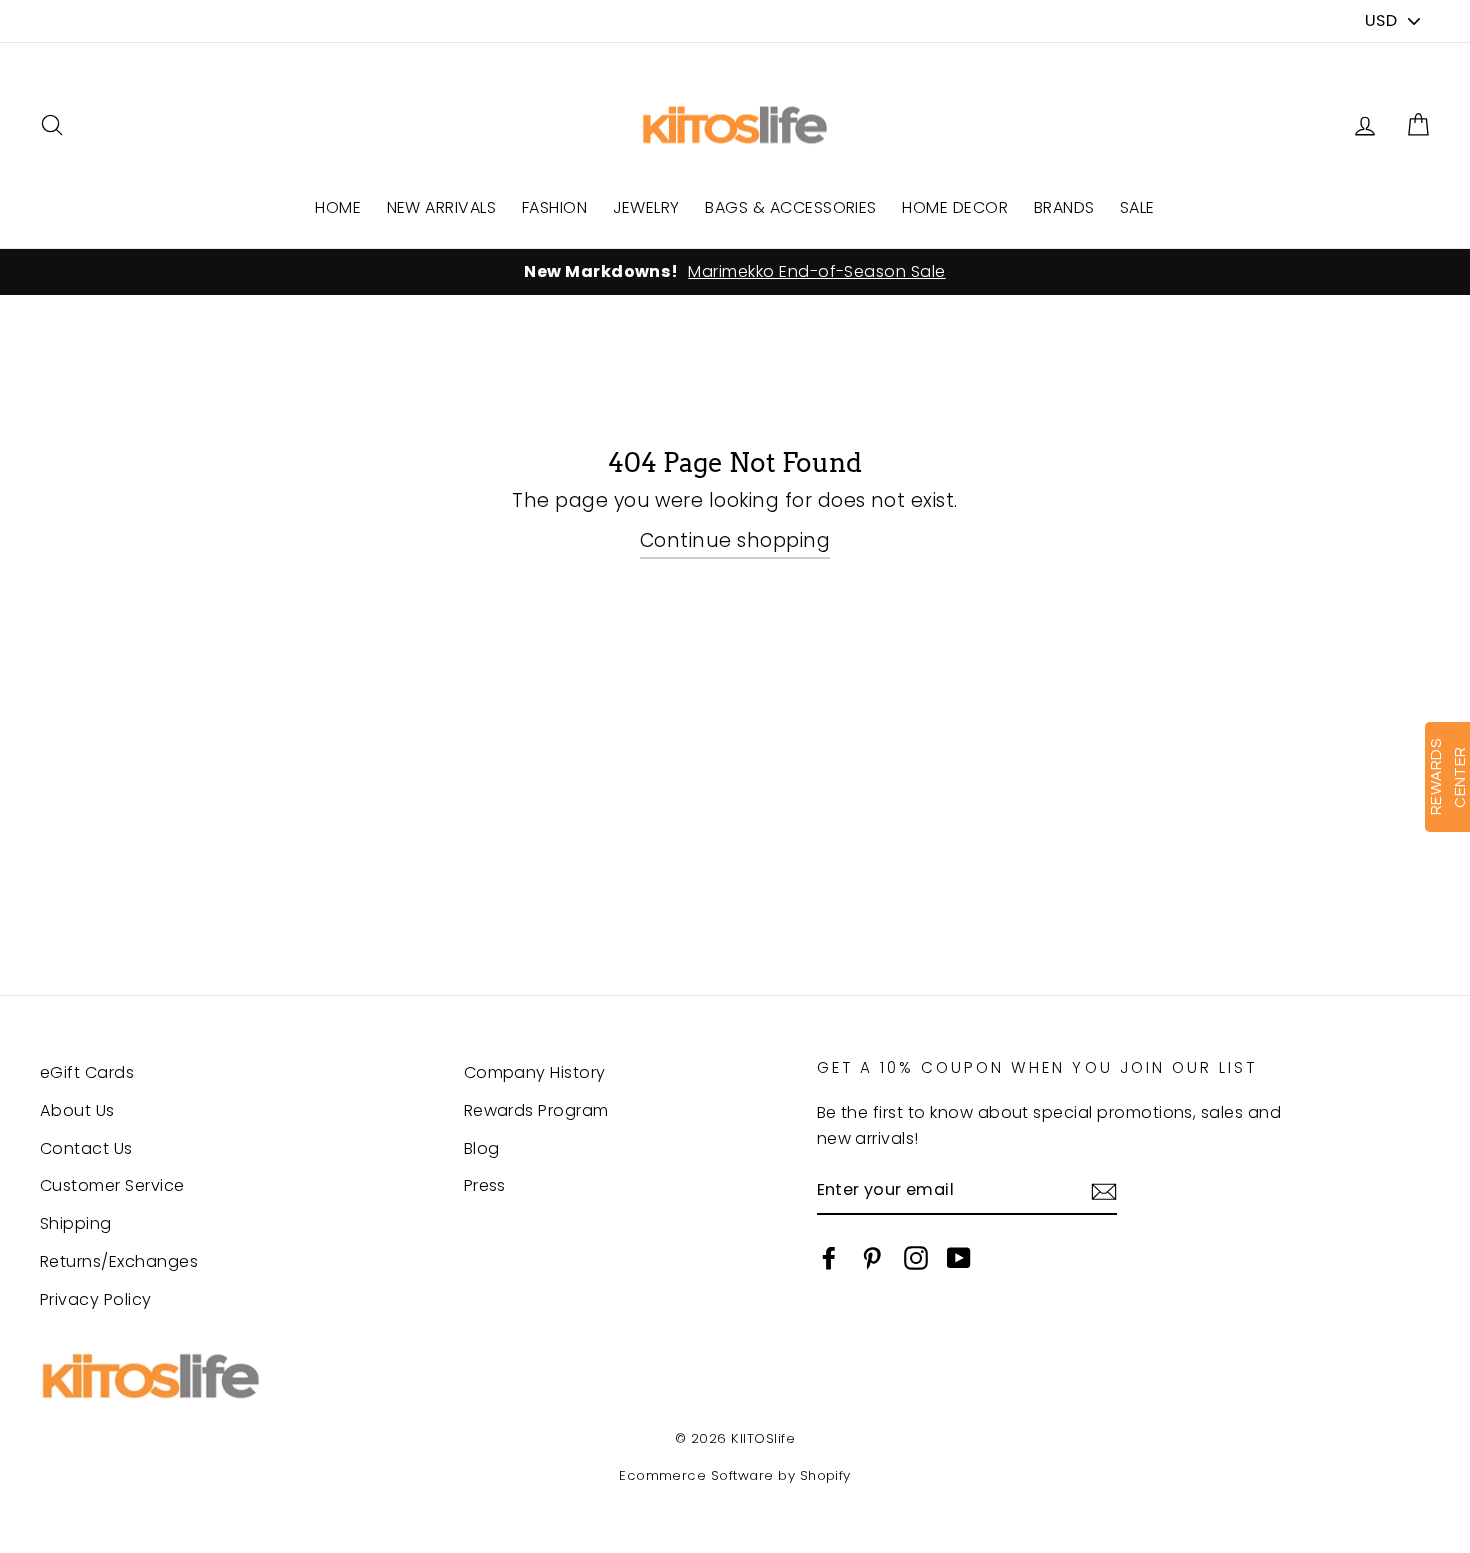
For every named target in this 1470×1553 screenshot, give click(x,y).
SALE (1137, 207)
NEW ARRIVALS (442, 207)
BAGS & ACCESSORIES (791, 207)
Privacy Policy (96, 1299)
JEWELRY (646, 207)
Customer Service (112, 1185)
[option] (735, 272)
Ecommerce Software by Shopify (735, 1475)
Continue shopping (735, 540)
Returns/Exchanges (119, 1261)
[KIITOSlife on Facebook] (829, 1258)
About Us (77, 1110)
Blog (482, 1148)
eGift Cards (87, 1072)
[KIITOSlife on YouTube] (959, 1258)
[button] (1418, 125)
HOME (338, 207)
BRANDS (1064, 207)
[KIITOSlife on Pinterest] (872, 1258)
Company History (535, 1072)
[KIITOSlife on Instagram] (916, 1258)
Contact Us (86, 1148)
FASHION (554, 207)
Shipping (76, 1223)
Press (485, 1185)
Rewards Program (536, 1110)
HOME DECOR (955, 207)
